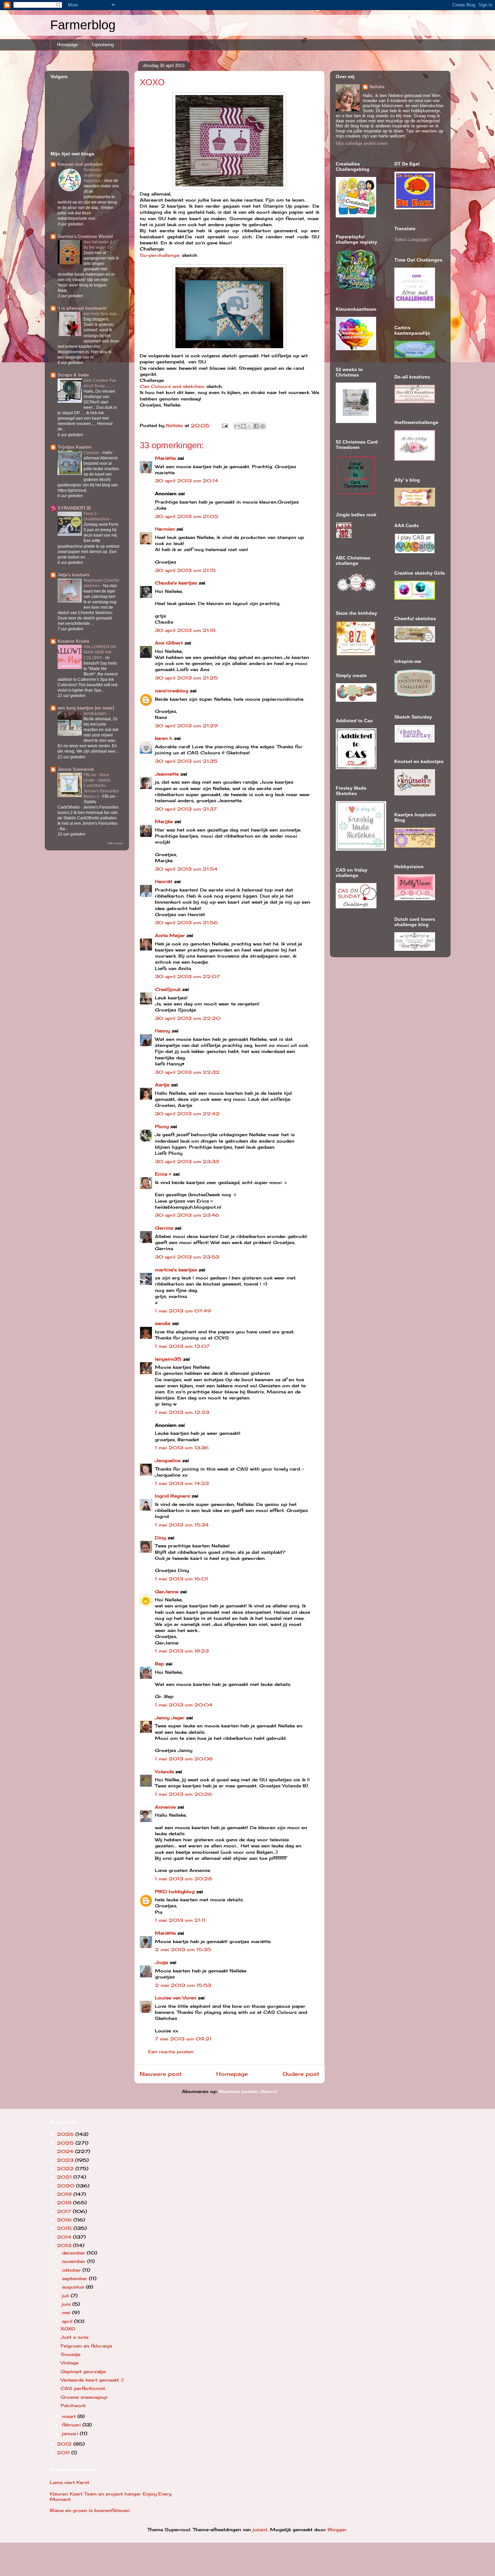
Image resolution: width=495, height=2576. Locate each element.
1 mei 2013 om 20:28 (183, 1879)
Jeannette (167, 774)
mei (67, 2312)
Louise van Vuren (176, 1998)
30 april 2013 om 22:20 (188, 1018)
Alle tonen (115, 843)
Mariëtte (165, 458)
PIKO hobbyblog (175, 1891)
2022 (66, 2169)
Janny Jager (171, 1718)
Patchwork (73, 2405)
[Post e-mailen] (225, 425)
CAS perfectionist (83, 2388)
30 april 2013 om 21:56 (186, 922)
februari (72, 2425)
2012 (65, 2444)
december (74, 2253)
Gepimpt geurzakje (83, 2371)
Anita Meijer (170, 935)
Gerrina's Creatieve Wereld (85, 236)
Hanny (162, 1031)
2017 (65, 2211)
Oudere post (301, 2074)
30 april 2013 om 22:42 (187, 1114)
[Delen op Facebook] (256, 426)
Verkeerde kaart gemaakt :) (92, 2380)
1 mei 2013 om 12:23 (182, 1412)
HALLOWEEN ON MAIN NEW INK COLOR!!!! (100, 652)
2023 (66, 2160)
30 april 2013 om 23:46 (187, 1215)
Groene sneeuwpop (84, 2397)
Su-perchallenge (159, 255)
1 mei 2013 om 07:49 (183, 1311)
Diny (160, 1538)
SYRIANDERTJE (74, 508)
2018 (65, 2203)
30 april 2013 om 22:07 (187, 976)
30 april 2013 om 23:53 (187, 1257)
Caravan (92, 453)
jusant (260, 2529)
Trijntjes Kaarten (75, 447)
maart (70, 2416)
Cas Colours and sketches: (172, 386)
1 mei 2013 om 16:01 (181, 1579)
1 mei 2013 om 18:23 (182, 1651)
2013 (65, 2245)
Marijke (165, 821)
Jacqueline (168, 1460)
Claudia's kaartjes (176, 583)
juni (67, 2304)
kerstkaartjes (96, 714)
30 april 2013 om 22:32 (187, 1072)
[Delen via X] (250, 426)
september (75, 2278)
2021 (65, 2177)
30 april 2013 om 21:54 (186, 869)
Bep (159, 1664)
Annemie (165, 1807)
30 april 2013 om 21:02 (187, 516)
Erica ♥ (163, 1174)
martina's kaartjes (176, 1270)
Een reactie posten (171, 2052)
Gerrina (164, 1228)
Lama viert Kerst (70, 2482)
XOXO (68, 2329)
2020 (67, 2186)
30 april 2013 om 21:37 (186, 809)
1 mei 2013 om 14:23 (182, 1483)
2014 (65, 2237)
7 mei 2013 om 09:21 (183, 2039)
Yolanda (164, 1771)
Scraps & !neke (73, 375)
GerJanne (167, 1592)
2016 (65, 2220)
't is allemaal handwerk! (82, 308)
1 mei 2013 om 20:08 (184, 1759)
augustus (74, 2287)
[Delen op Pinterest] (263, 426)
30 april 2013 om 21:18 (185, 630)
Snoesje (71, 2354)
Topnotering (103, 45)
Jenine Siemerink (76, 769)
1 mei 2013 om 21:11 (180, 1920)
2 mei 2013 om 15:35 (183, 1949)
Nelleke (377, 87)
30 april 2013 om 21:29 (186, 726)
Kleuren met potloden (80, 164)
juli (66, 2296)
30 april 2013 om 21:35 (186, 761)
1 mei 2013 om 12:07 (182, 1346)
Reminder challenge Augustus (93, 175)
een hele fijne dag (101, 314)
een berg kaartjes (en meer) (86, 708)
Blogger (337, 2529)
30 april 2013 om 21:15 (185, 570)
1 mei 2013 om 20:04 (184, 1705)
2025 (66, 2143)
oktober (72, 2270)
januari (71, 2433)
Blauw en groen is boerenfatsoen (90, 2510)
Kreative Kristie (73, 641)
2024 (66, 2151)
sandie (163, 1323)
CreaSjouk (168, 989)
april (68, 2321)
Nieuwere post (161, 2074)
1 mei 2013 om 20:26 (184, 1794)
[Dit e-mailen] (237, 426)
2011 (64, 2453)
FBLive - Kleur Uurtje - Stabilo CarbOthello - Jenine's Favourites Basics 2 (101, 786)
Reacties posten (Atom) (248, 2091)
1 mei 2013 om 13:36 (182, 1448)
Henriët (164, 881)
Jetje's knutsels (74, 575)
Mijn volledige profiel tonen (362, 143)
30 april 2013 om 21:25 (186, 678)
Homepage (67, 45)
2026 (66, 2134)
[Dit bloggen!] (243, 426)
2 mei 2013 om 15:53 (183, 1985)
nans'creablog (172, 691)
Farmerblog (83, 25)
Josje (161, 1962)
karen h (164, 738)
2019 (65, 2194)
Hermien (165, 529)
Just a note (75, 2337)
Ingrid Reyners (172, 1496)
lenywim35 (168, 1359)
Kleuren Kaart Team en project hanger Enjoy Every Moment (111, 2496)
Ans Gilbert (170, 643)
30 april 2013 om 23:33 (187, 1161)
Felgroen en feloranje (86, 2346)
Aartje (162, 1085)
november (75, 2261)
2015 (65, 2228)
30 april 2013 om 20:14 (187, 481)
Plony (162, 1126)
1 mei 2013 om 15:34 (182, 1525)
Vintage (70, 2363)
